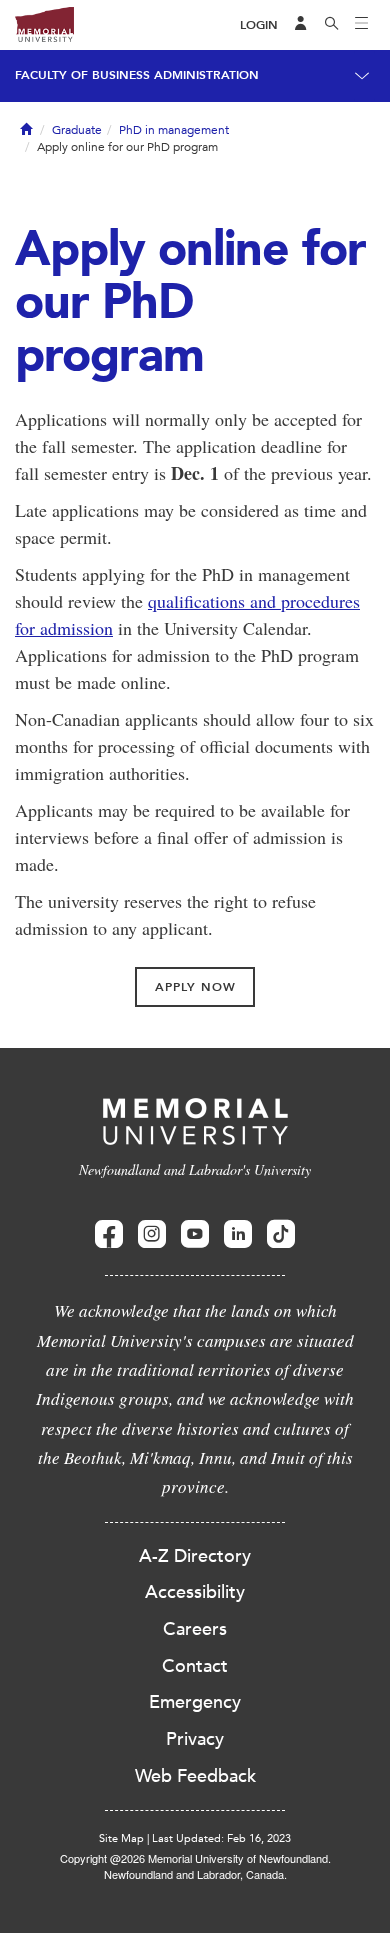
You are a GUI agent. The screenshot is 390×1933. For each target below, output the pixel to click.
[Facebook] (109, 1234)
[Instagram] (152, 1234)
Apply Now (195, 987)
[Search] (332, 25)
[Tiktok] (281, 1234)
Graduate (77, 130)
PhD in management (174, 130)
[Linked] (238, 1234)
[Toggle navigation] (362, 25)
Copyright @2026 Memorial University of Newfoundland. (195, 1858)
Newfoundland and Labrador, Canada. (195, 1874)
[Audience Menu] (301, 25)
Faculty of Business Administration (137, 75)
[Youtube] (195, 1234)
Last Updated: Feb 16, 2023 (221, 1838)
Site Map (121, 1838)
